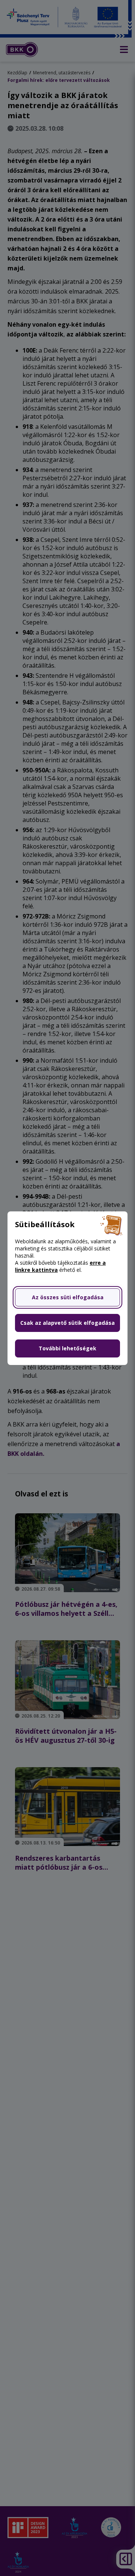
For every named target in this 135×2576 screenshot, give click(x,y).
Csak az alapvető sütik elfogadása (67, 1323)
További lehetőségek (67, 1348)
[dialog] (67, 1288)
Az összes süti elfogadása (68, 1297)
